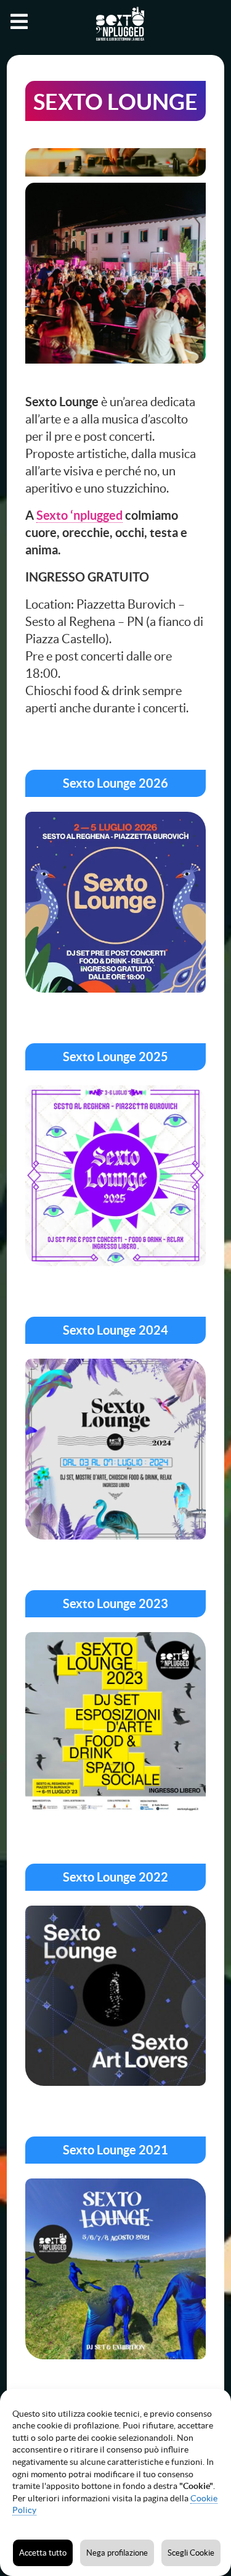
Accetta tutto (43, 2553)
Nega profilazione (117, 2553)
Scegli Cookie (191, 2553)
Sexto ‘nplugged (79, 515)
